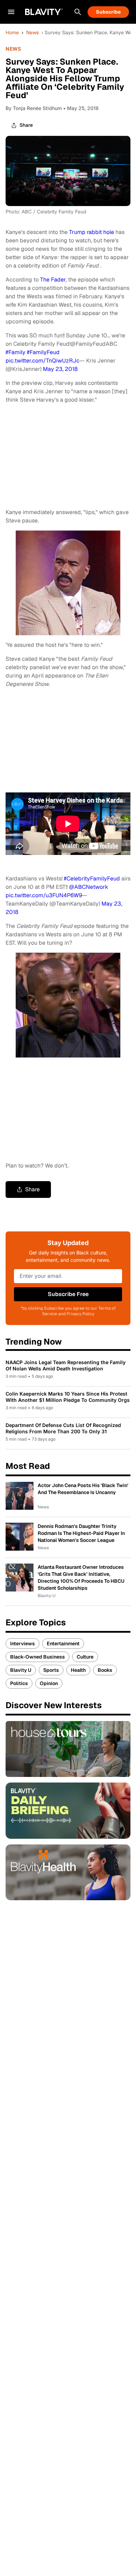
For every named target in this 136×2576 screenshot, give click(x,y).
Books (105, 1670)
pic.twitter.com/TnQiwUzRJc (43, 361)
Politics (19, 1683)
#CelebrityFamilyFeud (92, 879)
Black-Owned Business (37, 1657)
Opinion (49, 1683)
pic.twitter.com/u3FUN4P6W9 (44, 895)
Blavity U (21, 1670)
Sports (51, 1670)
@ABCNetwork (89, 887)
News (32, 32)
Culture (85, 1657)
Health (78, 1670)
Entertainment (63, 1644)
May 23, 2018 (60, 369)
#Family (16, 352)
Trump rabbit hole (92, 232)
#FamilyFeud (43, 352)
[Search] (78, 12)
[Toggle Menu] (11, 12)
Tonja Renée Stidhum (37, 108)
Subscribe (108, 12)
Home (12, 32)
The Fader (53, 280)
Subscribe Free (68, 1294)
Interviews (22, 1644)
